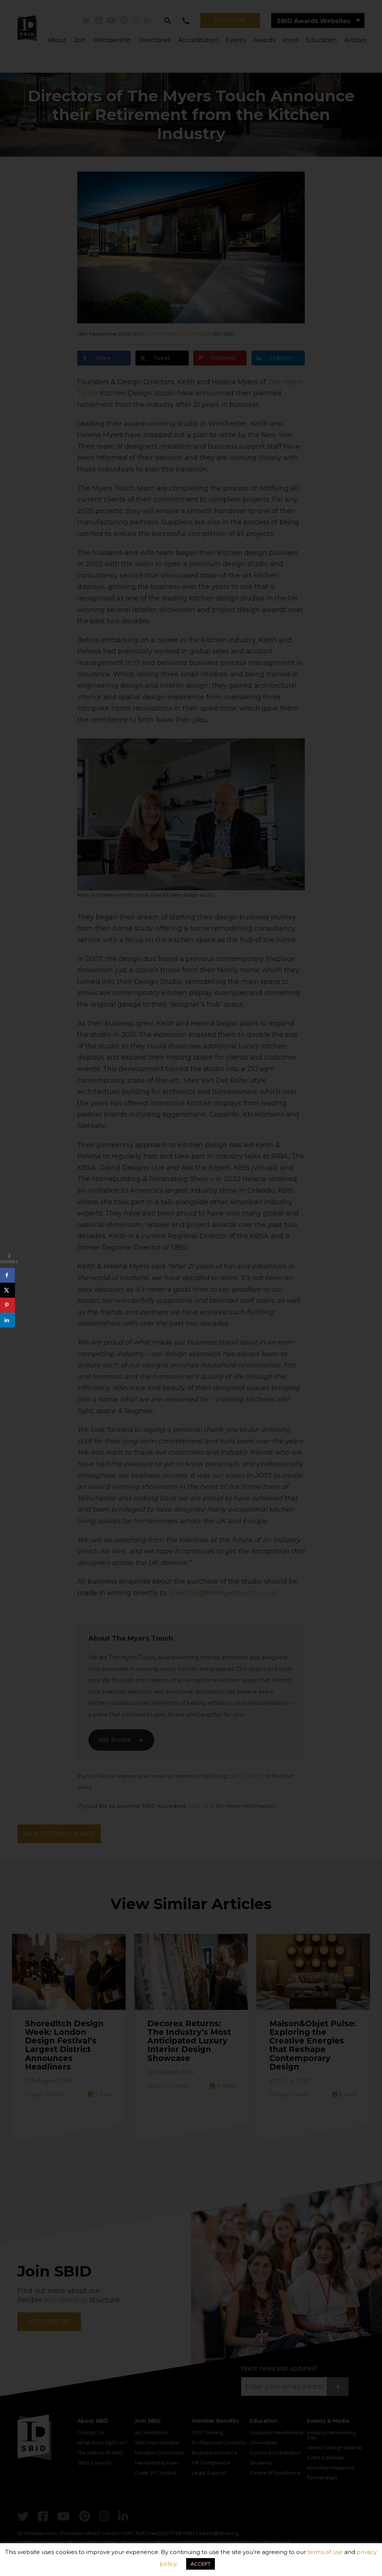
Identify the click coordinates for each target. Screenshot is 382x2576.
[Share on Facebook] (7, 1276)
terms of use (325, 2552)
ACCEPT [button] (201, 2564)
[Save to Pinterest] (7, 1305)
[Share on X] (7, 1290)
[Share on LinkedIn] (7, 1320)
